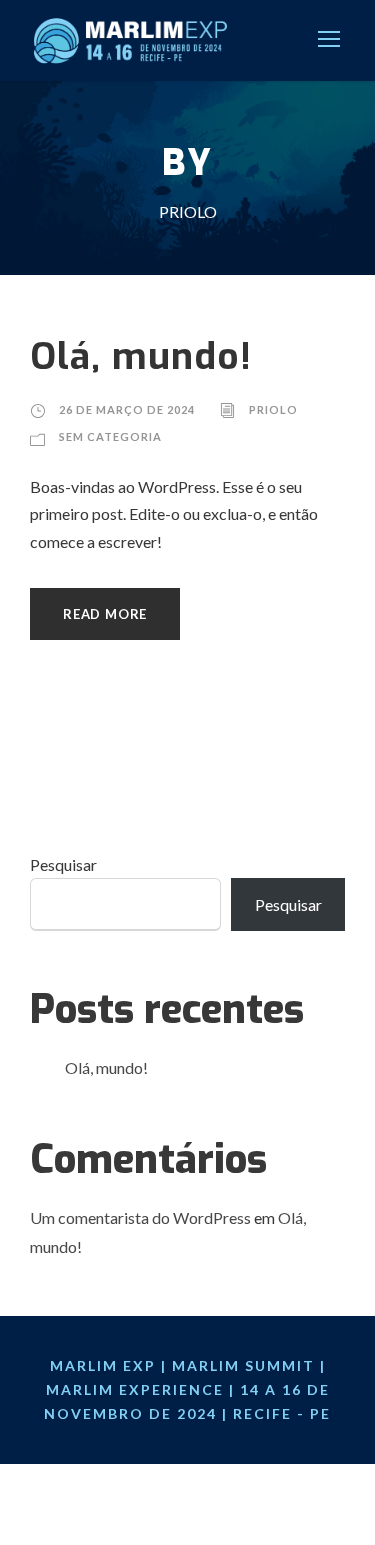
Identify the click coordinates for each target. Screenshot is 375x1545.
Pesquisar (63, 864)
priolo (273, 409)
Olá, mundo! (141, 356)
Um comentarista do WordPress (140, 1217)
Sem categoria (110, 436)
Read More (105, 614)
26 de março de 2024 (127, 409)
